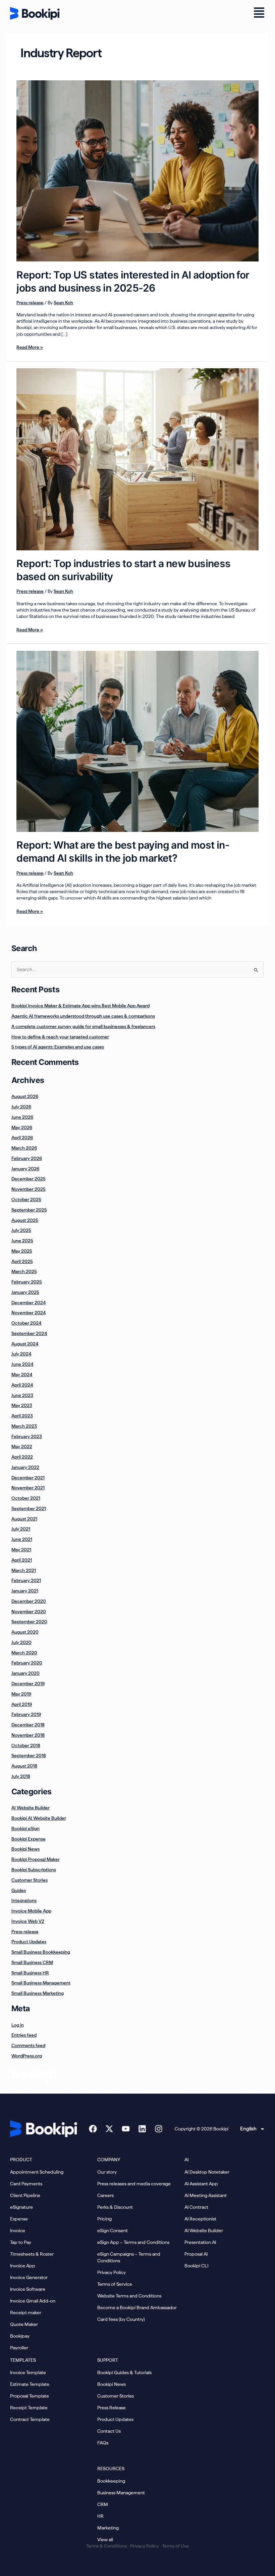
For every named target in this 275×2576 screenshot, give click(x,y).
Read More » (30, 347)
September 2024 (29, 1333)
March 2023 (24, 1426)
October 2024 (26, 1323)
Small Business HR (30, 1973)
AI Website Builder (31, 1808)
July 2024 (21, 1354)
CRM (103, 2504)
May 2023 (22, 1405)
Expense (19, 2219)
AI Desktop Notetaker (207, 2172)
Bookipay (20, 2336)
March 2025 (24, 1271)
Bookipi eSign (25, 1828)
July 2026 (21, 1107)
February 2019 (26, 1714)
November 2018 (28, 1735)
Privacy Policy (112, 2272)
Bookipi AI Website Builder (39, 1818)
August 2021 (24, 1519)
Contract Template (30, 2419)
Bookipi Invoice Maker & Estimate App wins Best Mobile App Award (80, 1006)
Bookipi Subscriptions (34, 1870)
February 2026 (27, 1158)
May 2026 (22, 1127)
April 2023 (22, 1416)
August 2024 (25, 1344)
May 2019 (21, 1694)
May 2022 (22, 1447)
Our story (107, 2172)
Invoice (18, 2231)
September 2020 (29, 1622)
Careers (105, 2195)
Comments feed (28, 2045)
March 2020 (24, 1653)
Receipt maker (26, 2313)
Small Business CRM (32, 1962)
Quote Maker (24, 2324)
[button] (259, 13)
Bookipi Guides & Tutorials (124, 2372)
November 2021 (28, 1488)
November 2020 (29, 1612)
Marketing (108, 2528)
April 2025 (22, 1261)
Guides (19, 1890)
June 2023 (22, 1395)
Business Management (121, 2493)
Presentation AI (200, 2242)
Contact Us (109, 2431)
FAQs (103, 2443)
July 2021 (21, 1529)
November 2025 (29, 1189)
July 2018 (21, 1776)
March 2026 (24, 1148)
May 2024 (22, 1375)
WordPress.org (27, 2056)
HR (100, 2516)
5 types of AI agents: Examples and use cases (58, 1047)
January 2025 (25, 1292)
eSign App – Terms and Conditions (133, 2242)
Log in (18, 2025)
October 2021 (26, 1498)
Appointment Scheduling (37, 2172)
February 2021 (26, 1580)
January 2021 (25, 1591)
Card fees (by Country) (121, 2319)
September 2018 (29, 1755)
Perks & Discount (115, 2207)
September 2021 (29, 1508)
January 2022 (25, 1467)
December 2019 (28, 1684)
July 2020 (21, 1642)
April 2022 (22, 1457)
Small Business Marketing (38, 1993)
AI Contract (196, 2207)
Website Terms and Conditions (129, 2296)
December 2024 (29, 1303)
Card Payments (26, 2184)
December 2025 (29, 1179)
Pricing (104, 2219)
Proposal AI (196, 2254)
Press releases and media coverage (134, 2184)
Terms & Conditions (106, 2546)
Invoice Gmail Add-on (33, 2301)
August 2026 (25, 1096)
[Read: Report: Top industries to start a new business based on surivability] (137, 459)
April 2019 (22, 1704)
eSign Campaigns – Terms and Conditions (129, 2257)
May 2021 (21, 1550)
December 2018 (28, 1725)
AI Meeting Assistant (206, 2195)
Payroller (19, 2348)
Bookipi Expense (29, 1839)
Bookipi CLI (196, 2266)
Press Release (112, 2408)
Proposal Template (30, 2396)
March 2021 (24, 1570)
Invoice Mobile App (31, 1911)
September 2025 (29, 1210)
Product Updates (29, 1942)
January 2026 (25, 1169)
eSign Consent (113, 2231)
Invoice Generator (29, 2277)
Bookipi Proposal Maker (36, 1859)
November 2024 (29, 1313)
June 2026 (22, 1117)
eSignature (21, 2207)
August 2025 (25, 1220)
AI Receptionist (200, 2219)
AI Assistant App (201, 2184)
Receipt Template (29, 2408)
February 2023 (27, 1436)
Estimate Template (30, 2384)
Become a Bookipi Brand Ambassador (137, 2308)
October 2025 (26, 1199)
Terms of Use (175, 2546)
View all (105, 2540)
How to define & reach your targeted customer (60, 1037)
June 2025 (22, 1241)
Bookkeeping (111, 2481)
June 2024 (22, 1364)
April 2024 (22, 1385)
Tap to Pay (21, 2242)
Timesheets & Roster (32, 2254)
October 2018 (26, 1745)
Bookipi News (25, 1849)
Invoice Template (28, 2372)
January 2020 (25, 1673)
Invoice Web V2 (28, 1921)
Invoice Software (28, 2289)
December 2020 (29, 1601)
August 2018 (24, 1766)
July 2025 (21, 1230)
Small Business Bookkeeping (41, 1952)
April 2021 (22, 1560)
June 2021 (22, 1539)
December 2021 (28, 1478)
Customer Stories (30, 1880)
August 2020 (25, 1632)
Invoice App (23, 2266)
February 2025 (27, 1282)
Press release (30, 303)
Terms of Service (115, 2284)
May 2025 (22, 1251)
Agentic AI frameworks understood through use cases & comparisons (83, 1016)
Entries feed (24, 2035)
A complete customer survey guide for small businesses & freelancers (83, 1026)
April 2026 (22, 1138)
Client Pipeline (25, 2195)
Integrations (24, 1900)
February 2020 (27, 1663)
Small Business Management (41, 1983)
